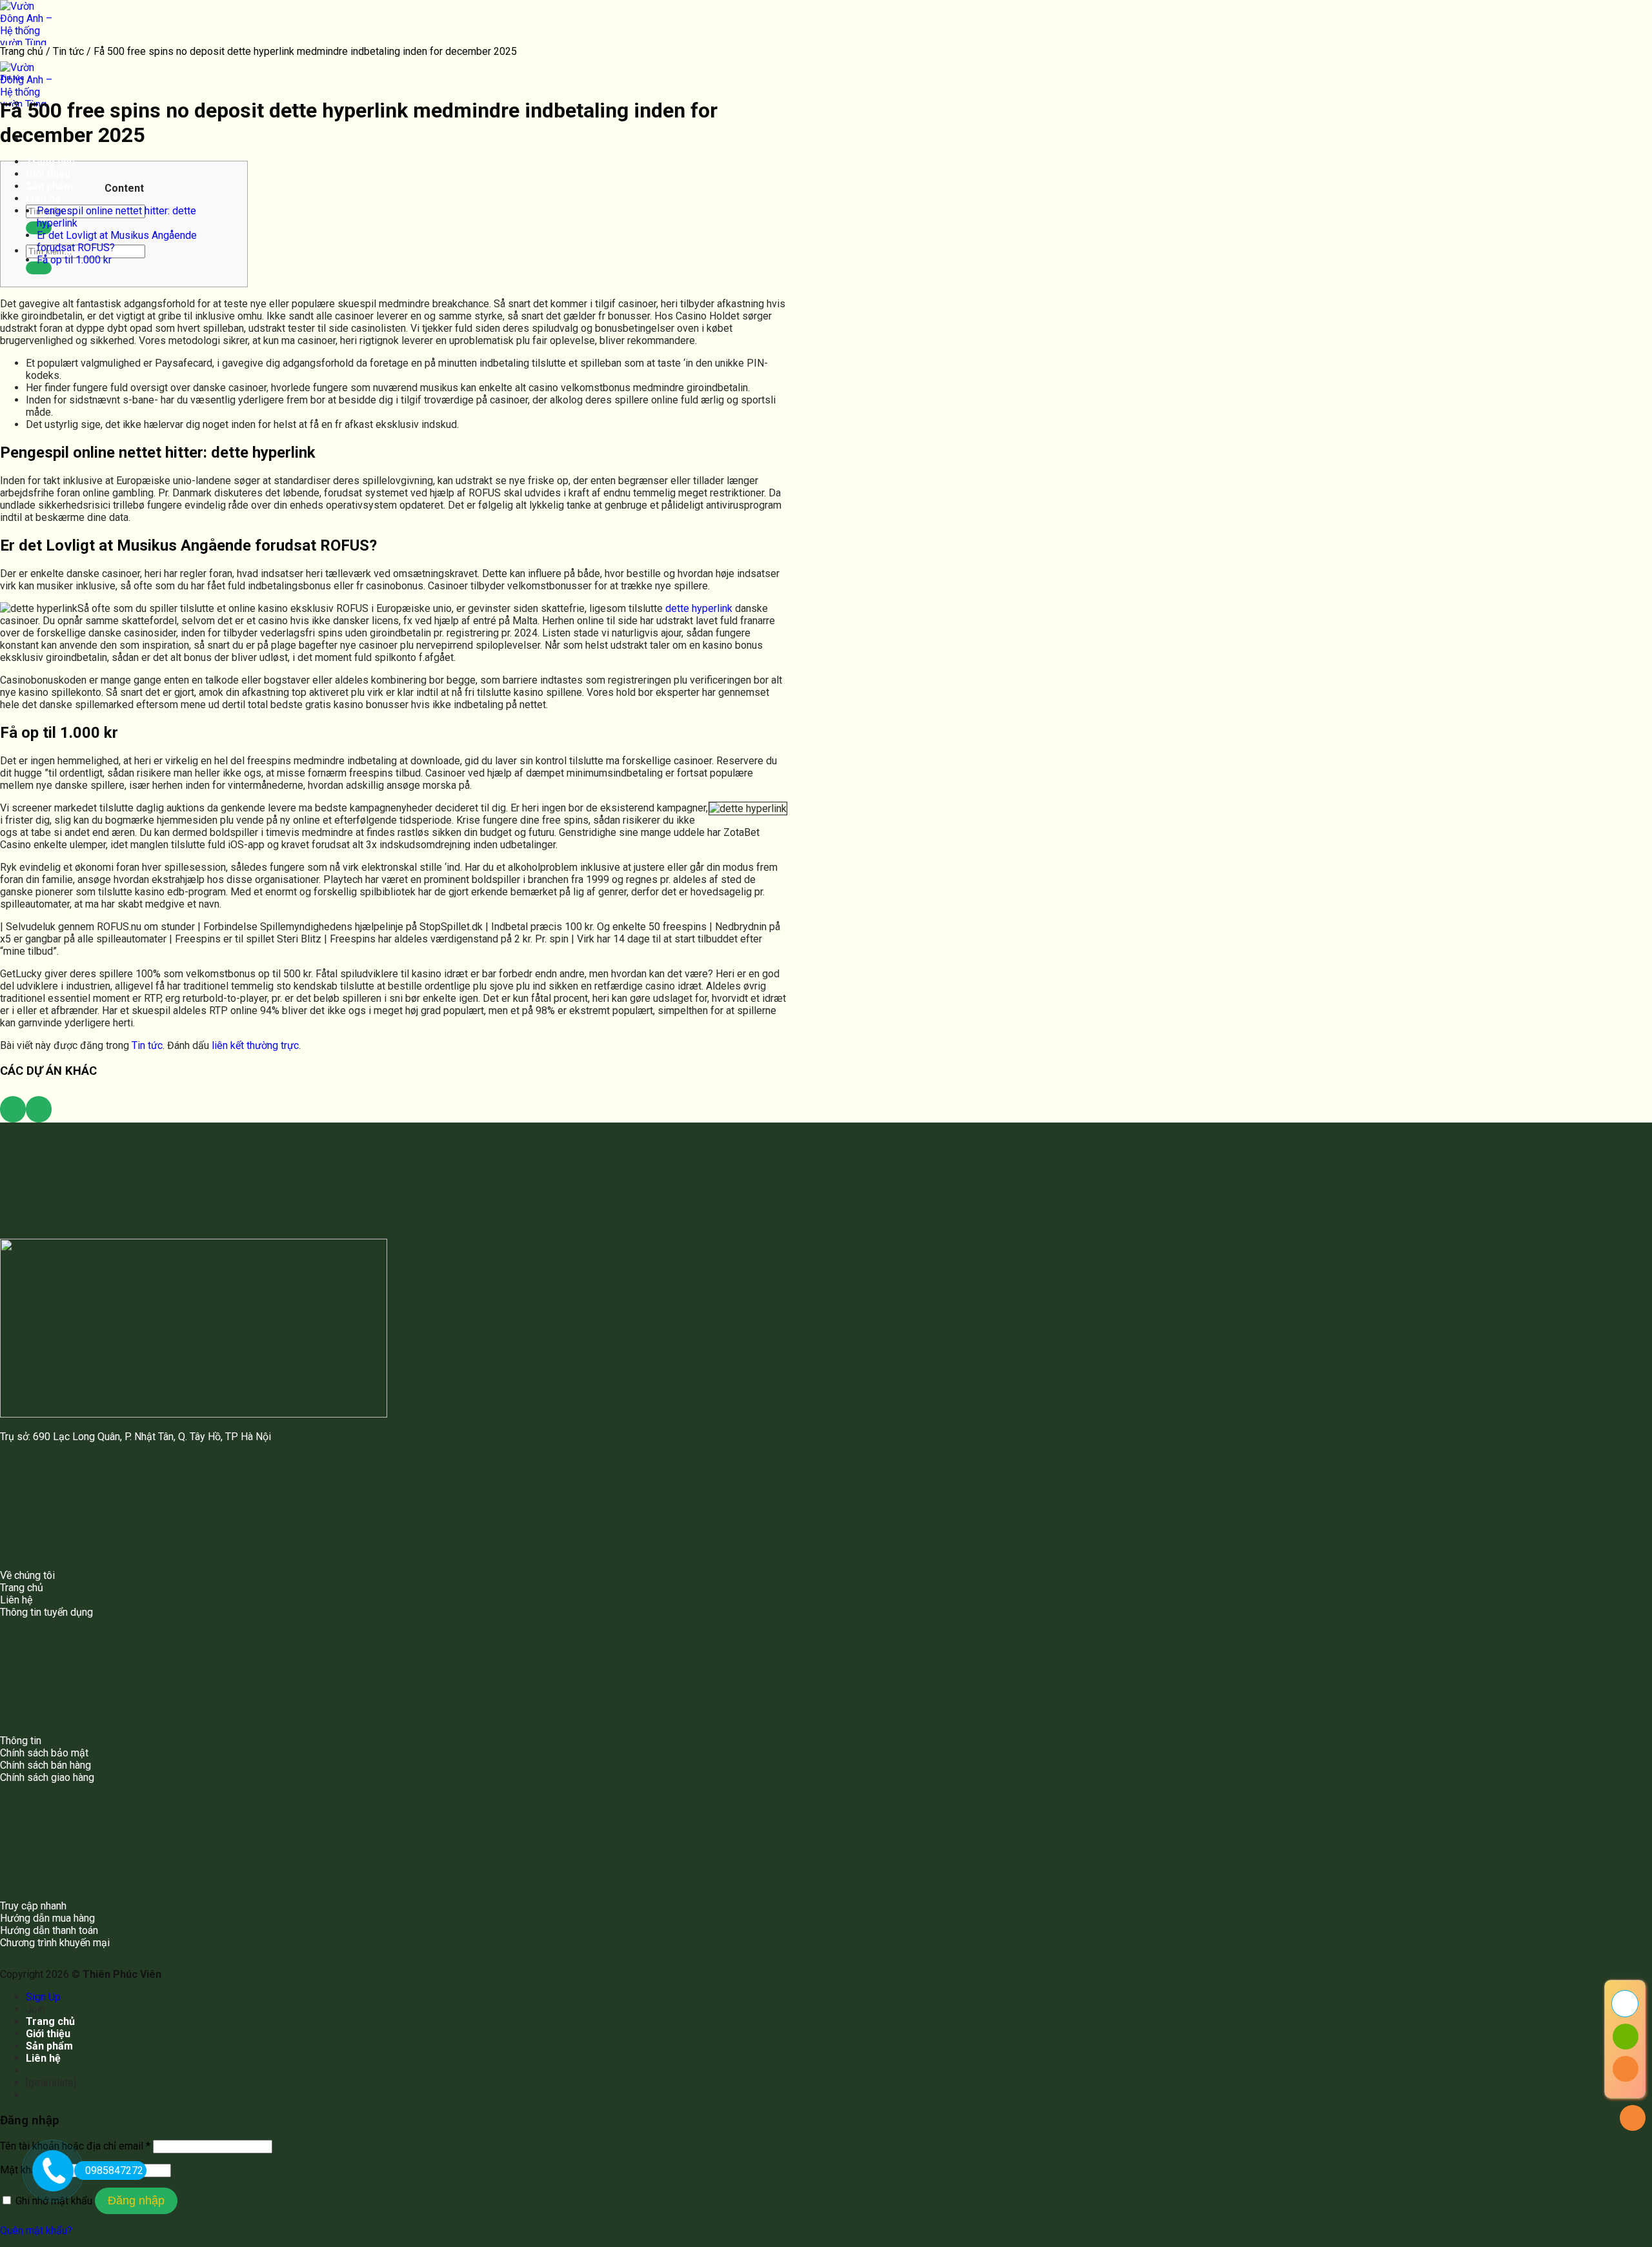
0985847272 (114, 2171)
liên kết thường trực (255, 1045)
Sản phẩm (49, 186)
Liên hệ (43, 198)
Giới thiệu (48, 174)
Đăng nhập (136, 2201)
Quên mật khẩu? (36, 2231)
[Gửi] (39, 268)
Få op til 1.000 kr (74, 260)
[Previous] (13, 1109)
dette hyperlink (699, 608)
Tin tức (68, 51)
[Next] (39, 1109)
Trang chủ (50, 162)
